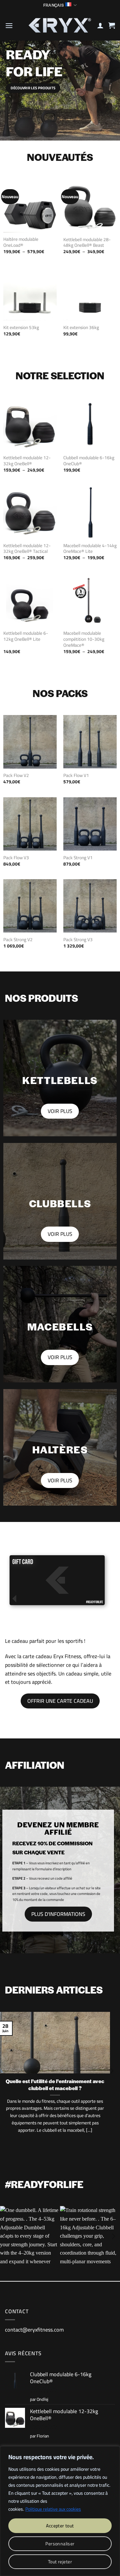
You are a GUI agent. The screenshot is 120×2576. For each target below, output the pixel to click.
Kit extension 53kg (21, 328)
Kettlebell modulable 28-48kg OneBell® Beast (87, 243)
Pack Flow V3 (16, 858)
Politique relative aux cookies (53, 2509)
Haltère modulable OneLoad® (21, 242)
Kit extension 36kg (81, 328)
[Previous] (6, 2236)
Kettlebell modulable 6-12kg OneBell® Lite (26, 636)
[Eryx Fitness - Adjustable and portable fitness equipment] (59, 25)
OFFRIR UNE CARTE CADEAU (60, 1701)
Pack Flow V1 (76, 776)
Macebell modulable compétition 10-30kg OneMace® (84, 639)
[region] (60, 2511)
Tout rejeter (60, 2562)
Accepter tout (60, 2526)
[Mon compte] (100, 25)
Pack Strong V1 (78, 858)
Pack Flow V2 (16, 776)
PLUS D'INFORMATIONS (58, 1914)
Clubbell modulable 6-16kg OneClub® (89, 461)
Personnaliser (60, 2544)
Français (53, 5)
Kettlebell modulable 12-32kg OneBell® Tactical (27, 549)
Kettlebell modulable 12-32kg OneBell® (27, 461)
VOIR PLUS (60, 1111)
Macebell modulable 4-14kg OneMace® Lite (90, 549)
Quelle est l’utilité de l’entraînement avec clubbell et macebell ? (55, 2085)
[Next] (111, 2084)
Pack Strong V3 (78, 940)
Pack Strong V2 (18, 940)
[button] (9, 25)
